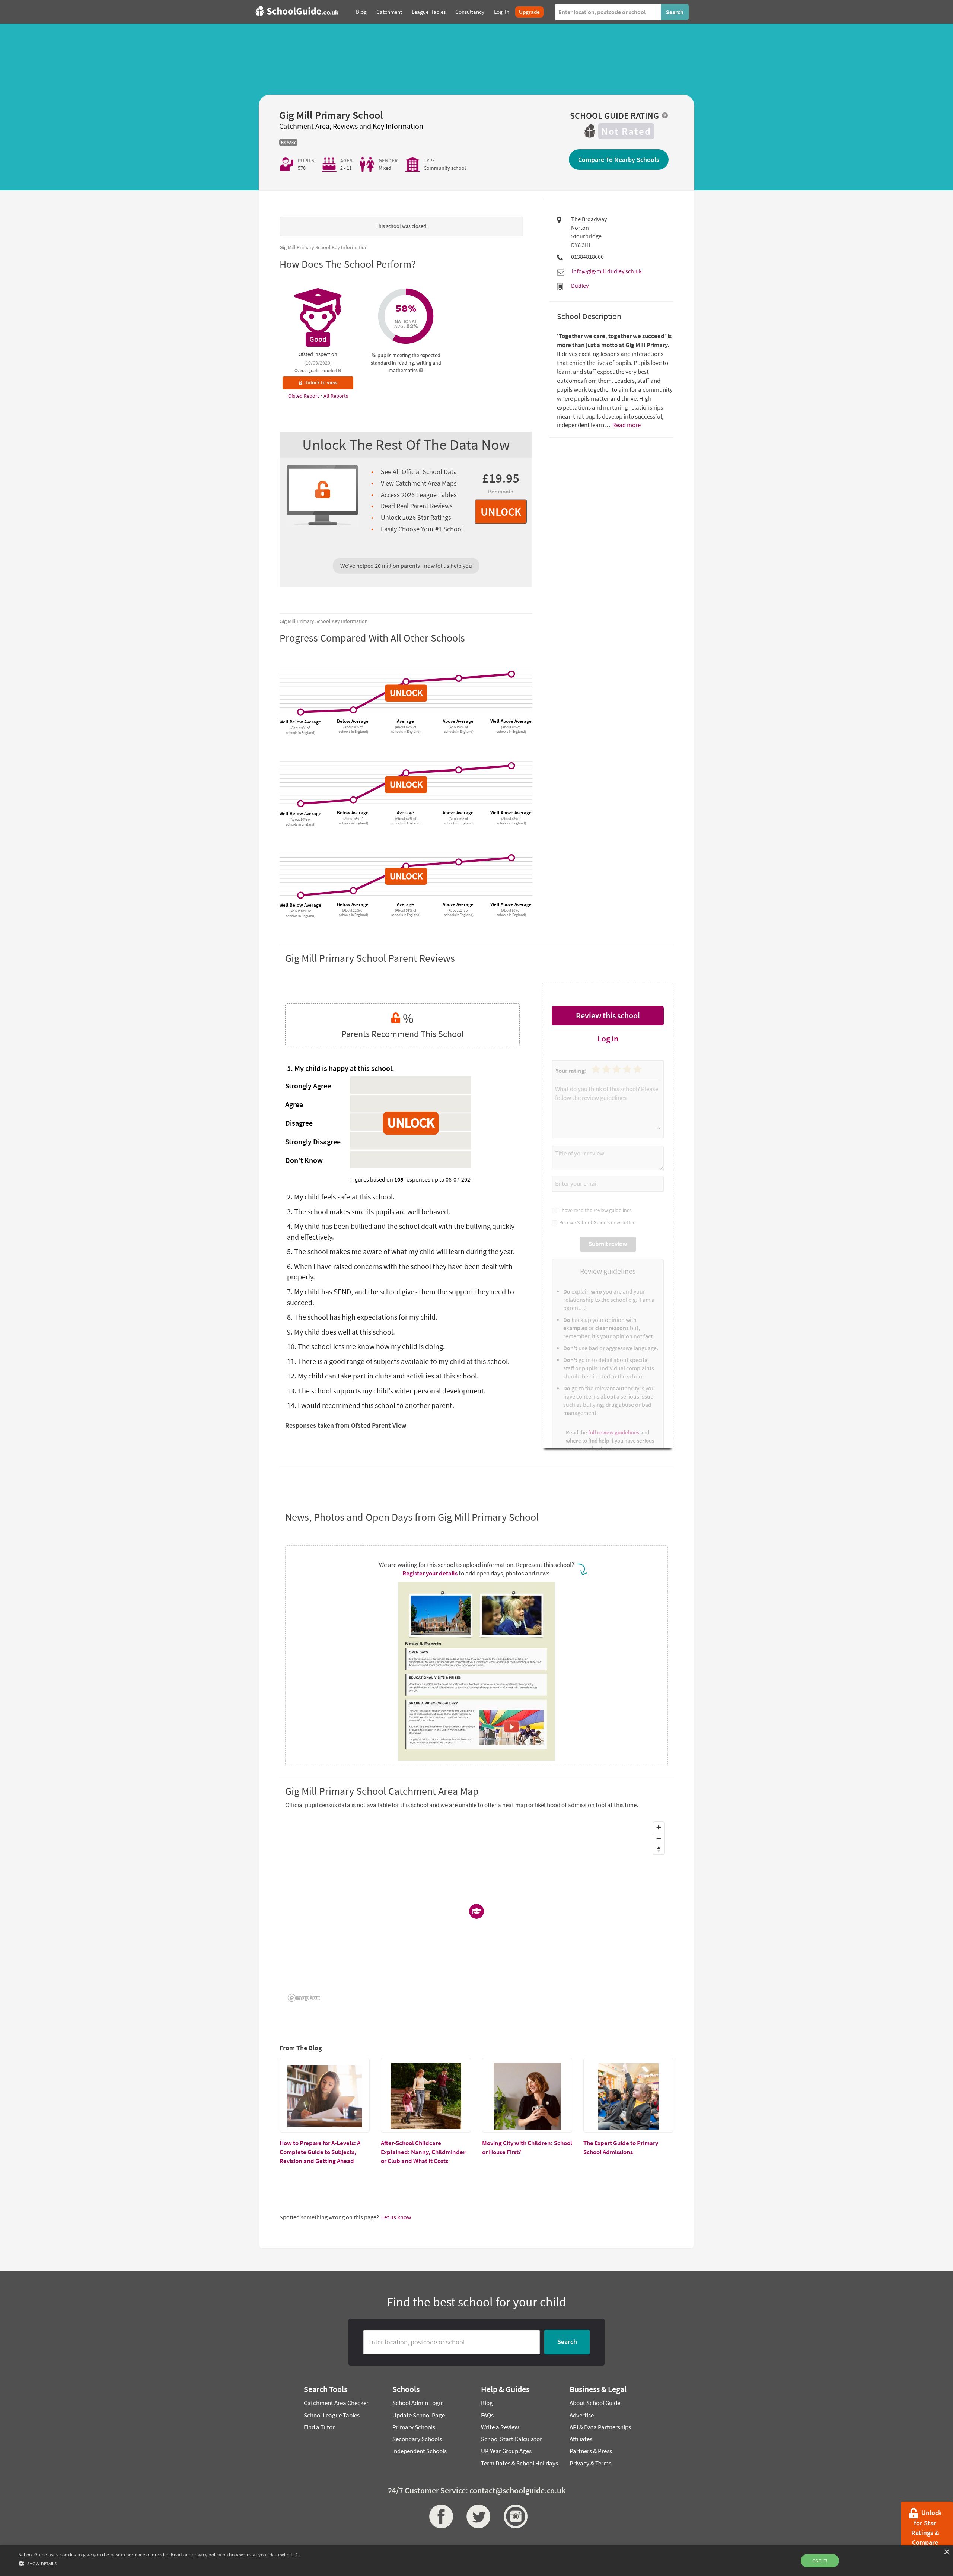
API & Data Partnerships (600, 2427)
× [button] (946, 2552)
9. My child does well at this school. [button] (341, 1332)
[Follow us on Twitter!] (476, 2516)
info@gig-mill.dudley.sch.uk (607, 271)
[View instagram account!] (514, 2516)
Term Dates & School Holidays (519, 2463)
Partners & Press (591, 2451)
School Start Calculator (511, 2439)
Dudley (580, 286)
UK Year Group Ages (506, 2451)
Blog (487, 2403)
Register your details (430, 1573)
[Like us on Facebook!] (439, 2516)
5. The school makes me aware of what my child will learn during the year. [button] (401, 1251)
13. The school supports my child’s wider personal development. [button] (386, 1391)
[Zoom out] (659, 1838)
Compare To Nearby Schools (619, 160)
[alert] (476, 2561)
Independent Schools (420, 2451)
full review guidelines (614, 1432)
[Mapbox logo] (304, 1998)
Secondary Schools (417, 2439)
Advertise (582, 2415)
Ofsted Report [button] (304, 396)
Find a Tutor (319, 2427)
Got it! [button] (820, 2561)
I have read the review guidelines (594, 1210)
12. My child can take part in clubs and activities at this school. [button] (383, 1376)
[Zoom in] (659, 1827)
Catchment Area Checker (336, 2403)
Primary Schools (414, 2427)
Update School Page (419, 2415)
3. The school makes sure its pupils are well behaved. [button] (369, 1211)
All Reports (336, 396)
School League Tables (332, 2415)
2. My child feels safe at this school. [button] (341, 1197)
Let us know (396, 2217)
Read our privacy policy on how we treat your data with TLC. (235, 2555)
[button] (159, 2563)
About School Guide (595, 2403)
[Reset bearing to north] (659, 1849)
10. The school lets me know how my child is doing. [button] (366, 1346)
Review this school (608, 1015)
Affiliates (581, 2439)
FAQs (487, 2415)
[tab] (402, 1069)
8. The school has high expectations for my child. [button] (362, 1317)
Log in (608, 1039)
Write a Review (500, 2427)
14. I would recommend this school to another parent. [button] (371, 1405)
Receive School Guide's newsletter (596, 1222)
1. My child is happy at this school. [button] (341, 1068)
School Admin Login (418, 2403)
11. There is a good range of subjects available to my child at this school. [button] (398, 1361)
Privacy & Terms (590, 2463)
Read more (626, 425)
